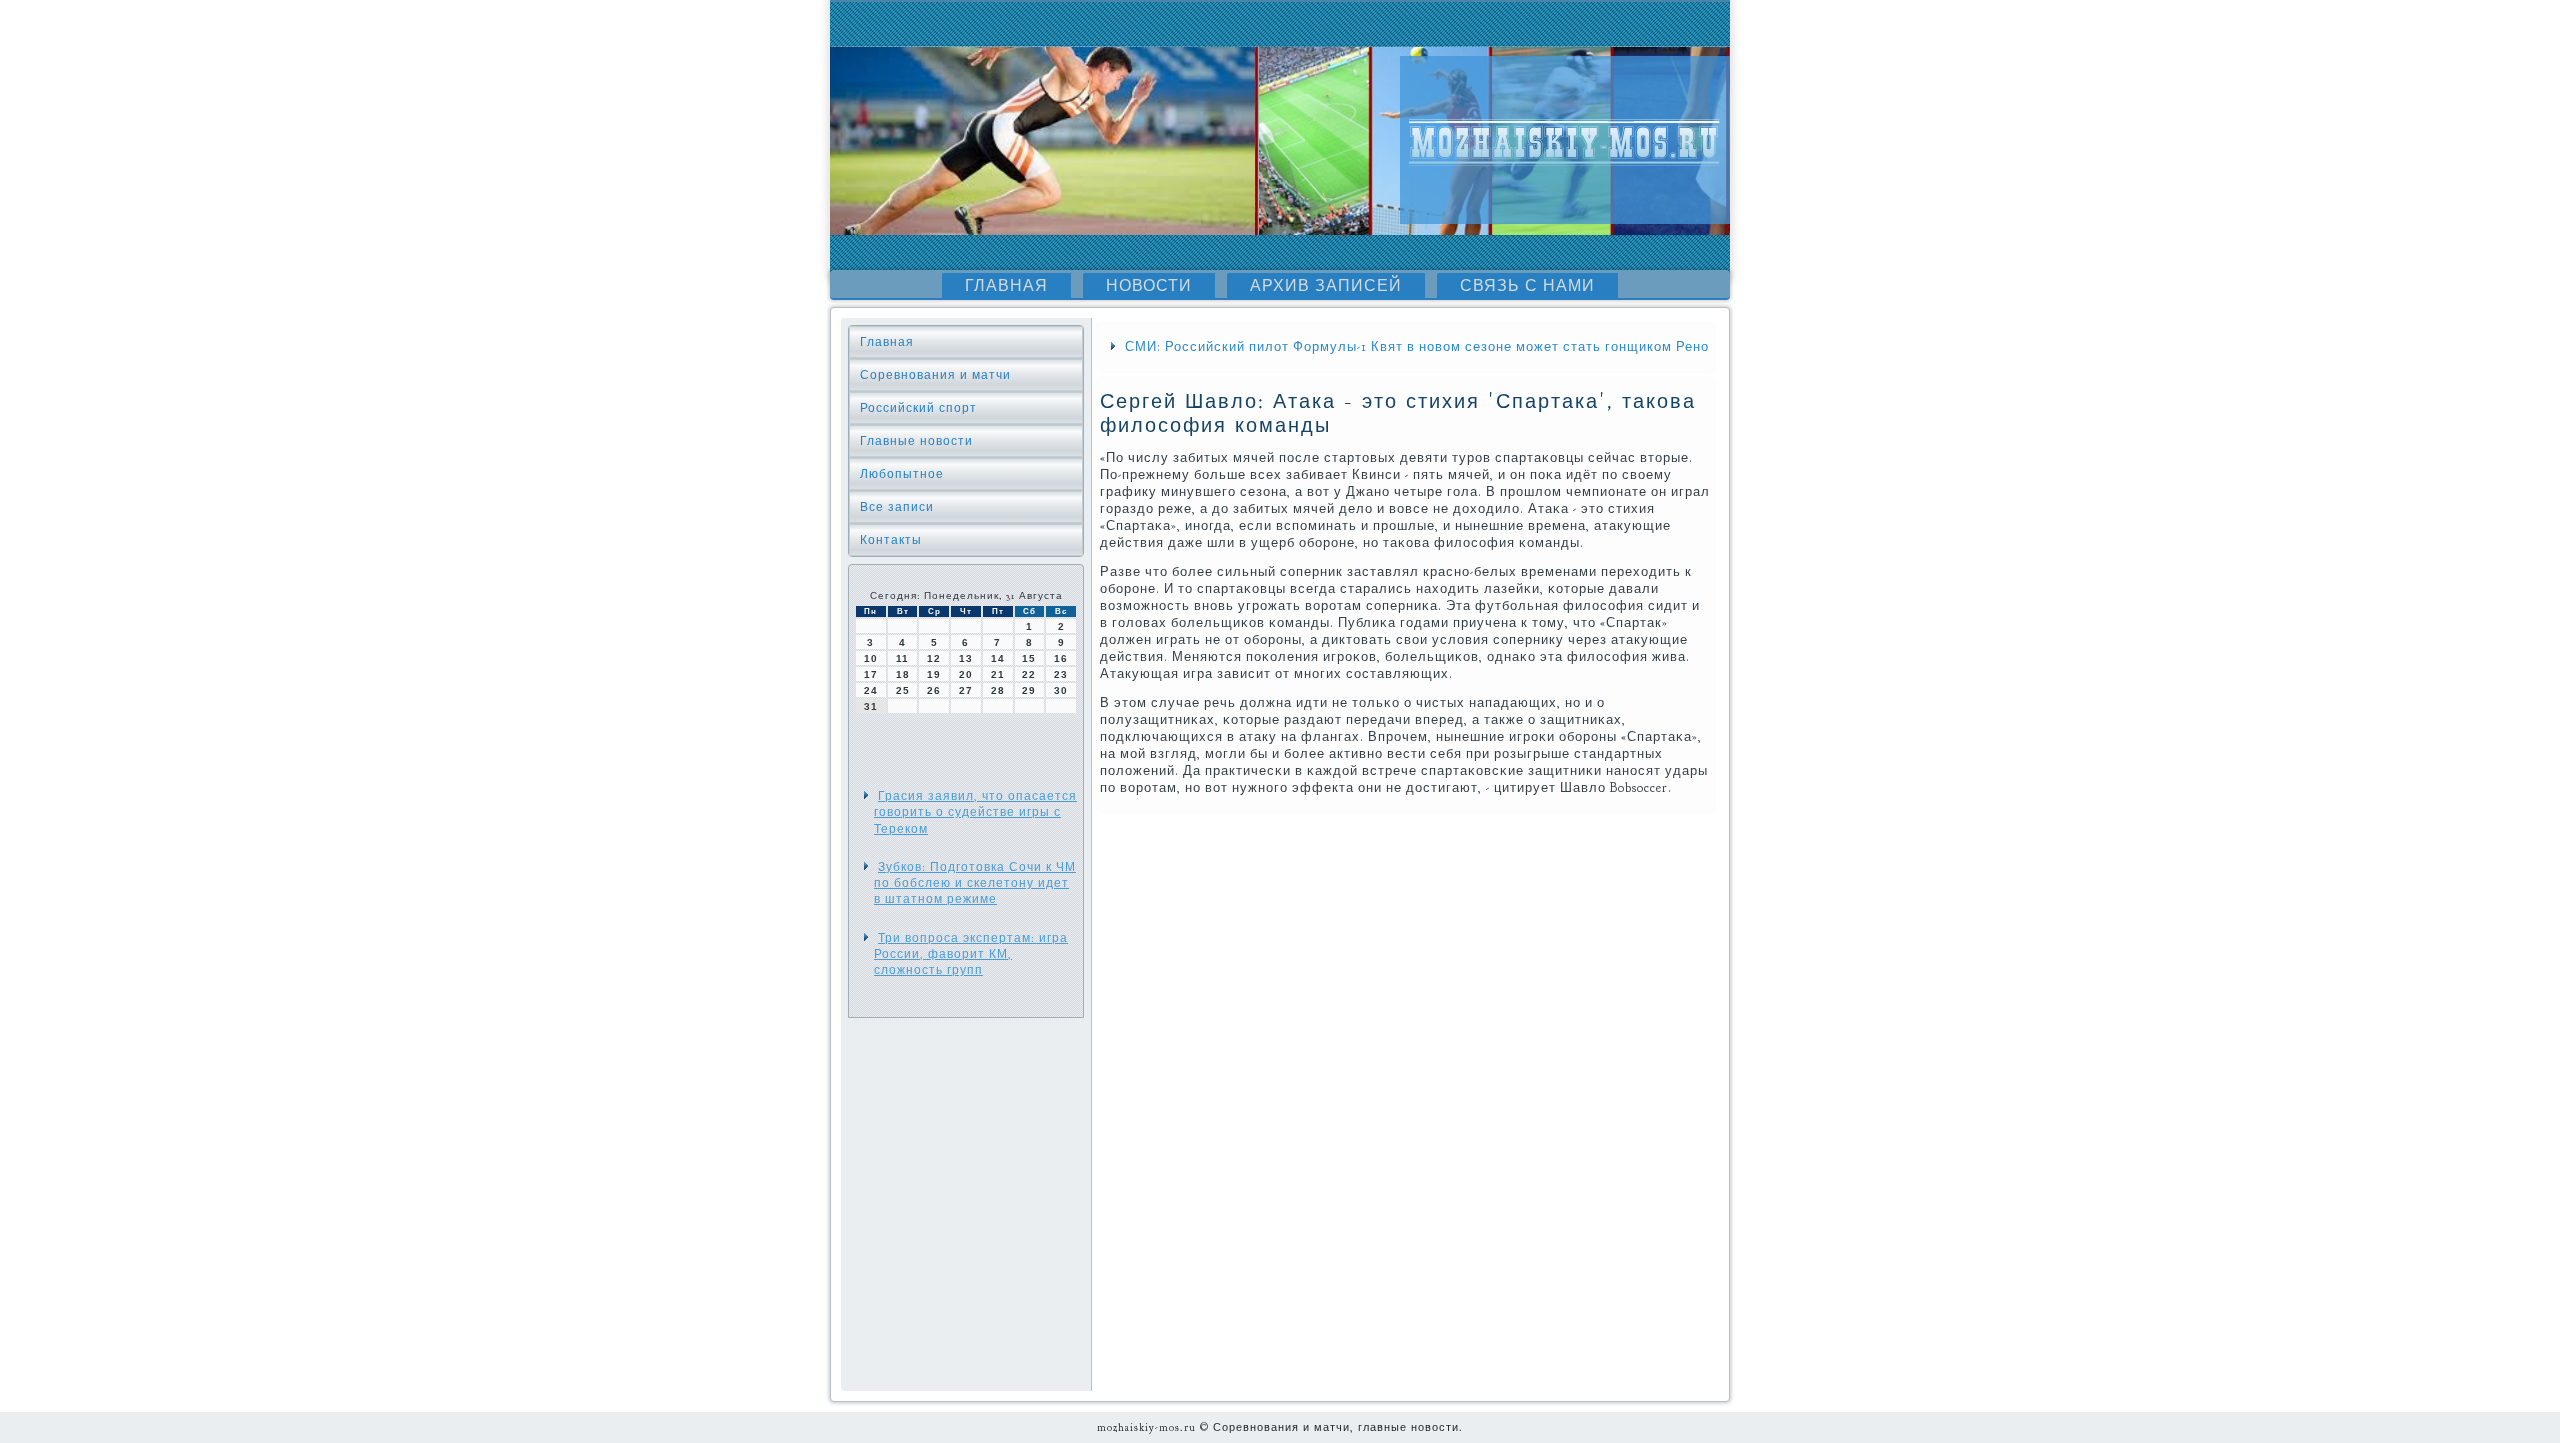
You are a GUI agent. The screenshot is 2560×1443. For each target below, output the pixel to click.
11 (902, 658)
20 (966, 674)
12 (934, 658)
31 (871, 706)
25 (903, 690)
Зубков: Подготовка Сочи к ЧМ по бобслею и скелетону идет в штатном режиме (975, 883)
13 (966, 658)
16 (1061, 658)
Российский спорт (918, 408)
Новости (1149, 286)
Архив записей (1326, 286)
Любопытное (902, 474)
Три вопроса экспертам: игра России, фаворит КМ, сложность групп (971, 954)
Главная (1006, 286)
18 (903, 674)
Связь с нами (1527, 286)
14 (998, 658)
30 (1061, 690)
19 (934, 674)
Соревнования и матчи (935, 375)
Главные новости (916, 441)
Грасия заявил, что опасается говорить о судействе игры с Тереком (975, 812)
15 (1029, 658)
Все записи (897, 507)
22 (1029, 674)
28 (998, 690)
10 (871, 658)
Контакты (891, 540)
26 (934, 690)
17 (871, 674)
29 (1029, 690)
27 (966, 690)
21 (998, 674)
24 (871, 690)
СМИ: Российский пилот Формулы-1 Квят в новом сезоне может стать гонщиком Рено (1417, 347)
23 (1061, 674)
